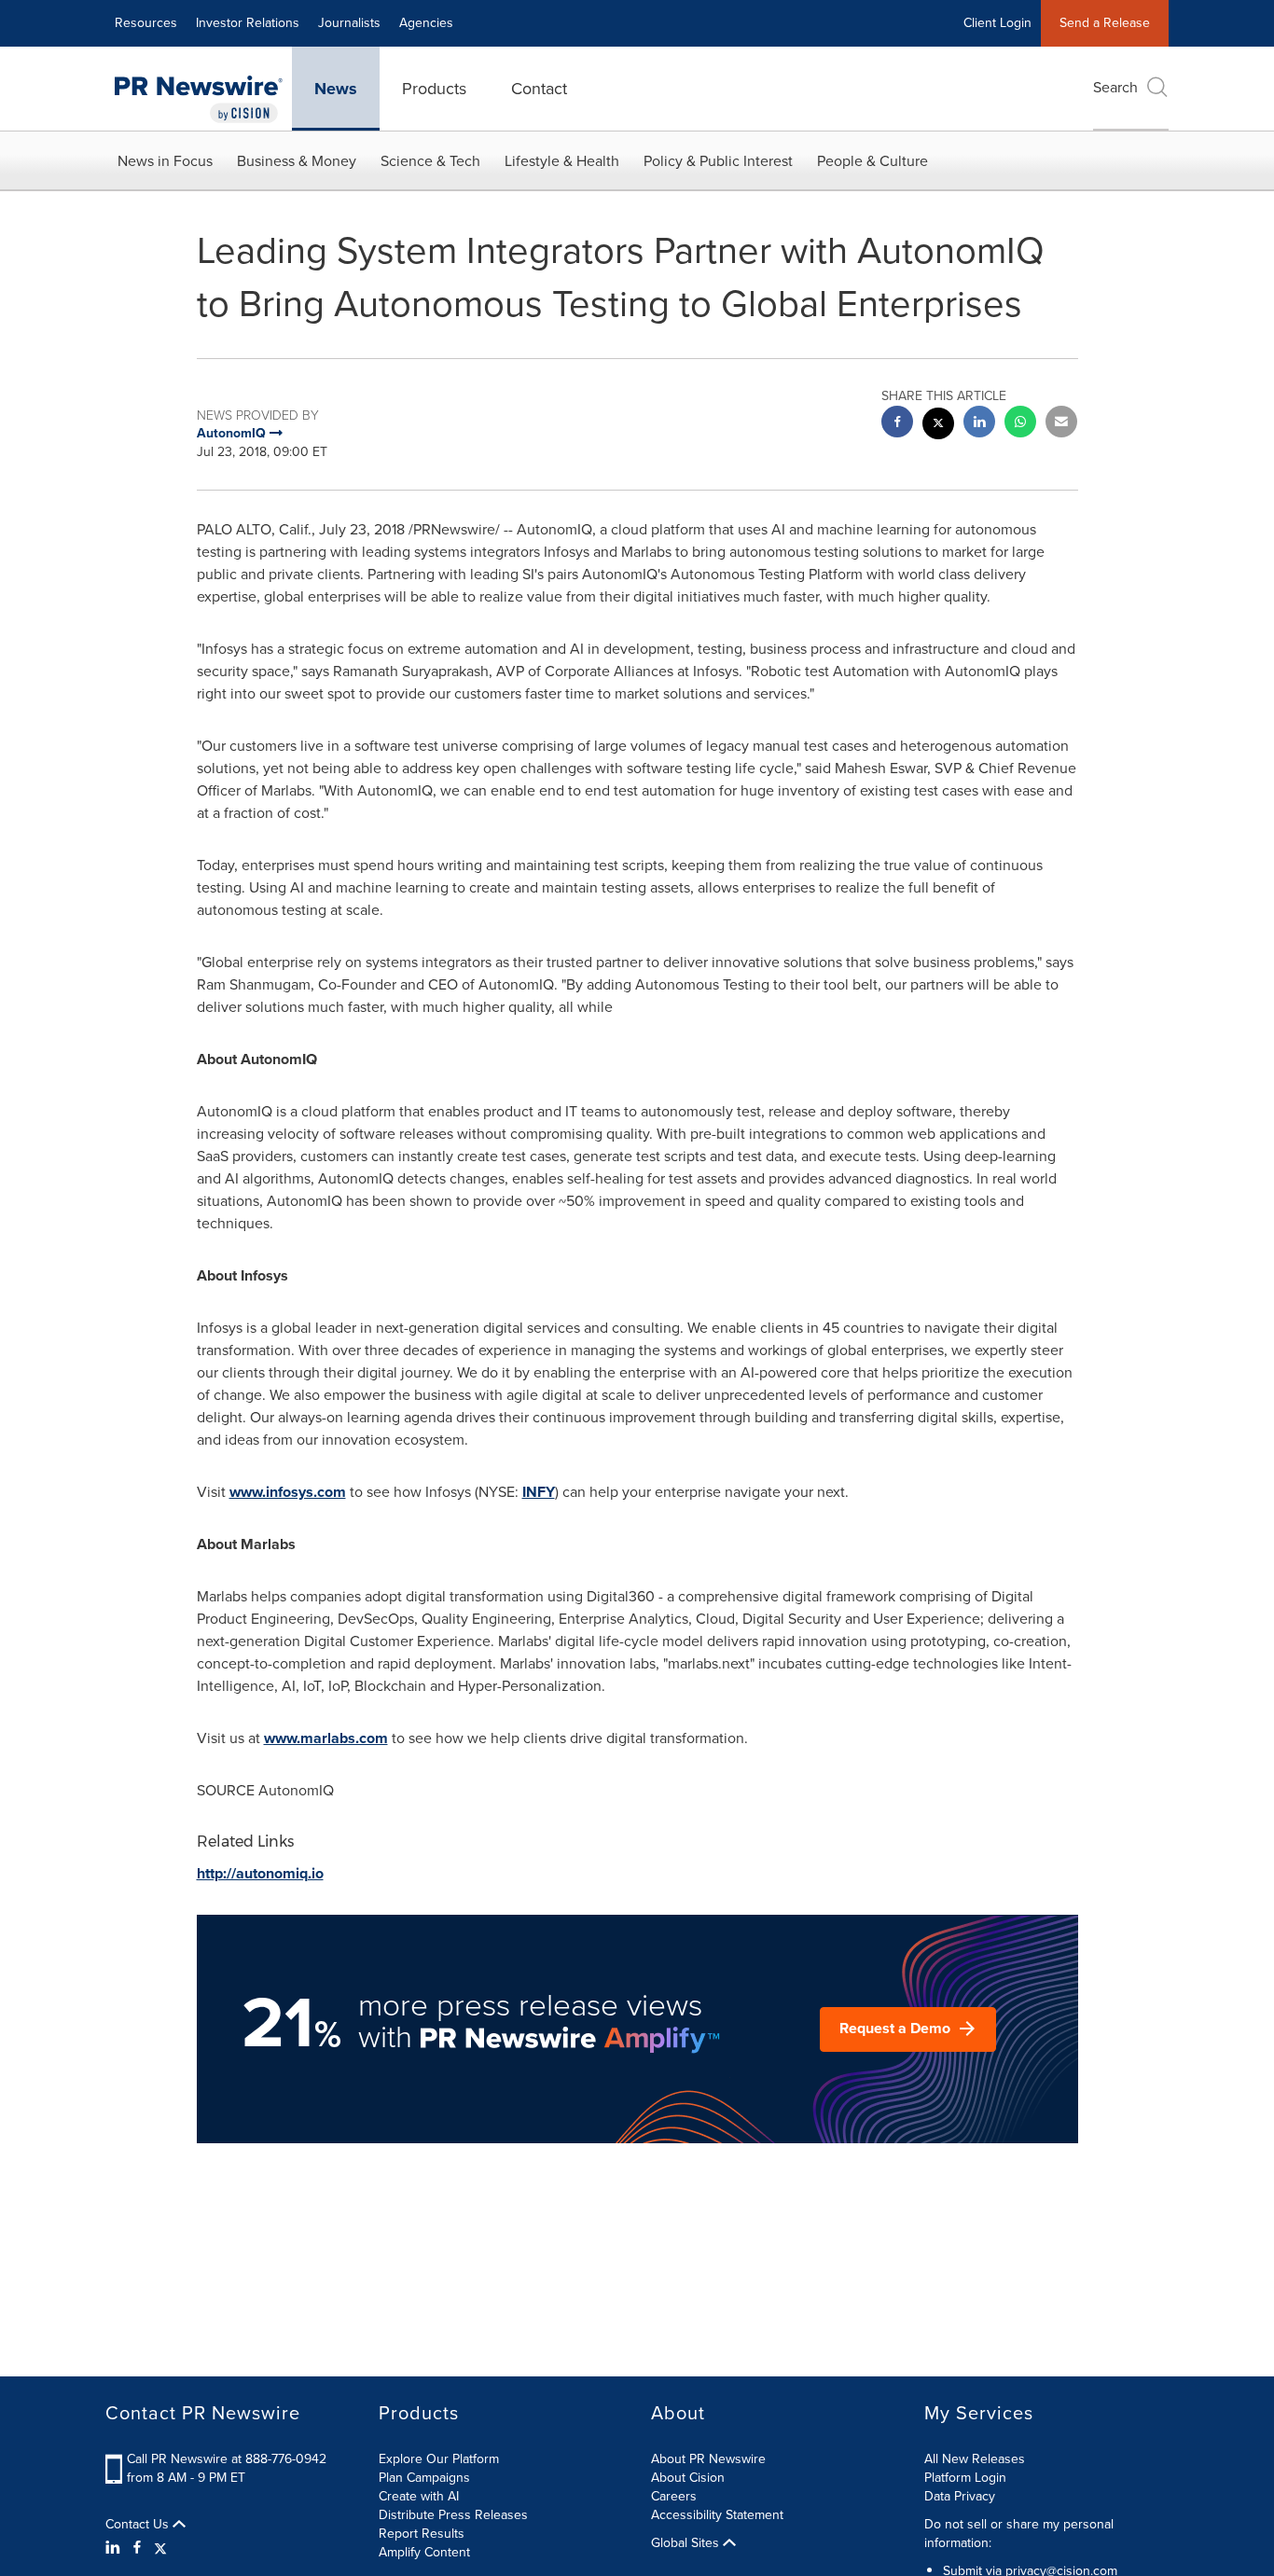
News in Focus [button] (165, 161)
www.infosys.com (288, 1492)
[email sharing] (1061, 424)
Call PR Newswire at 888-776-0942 (227, 2459)
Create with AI (419, 2496)
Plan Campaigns (424, 2478)
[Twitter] (160, 2548)
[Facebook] (137, 2548)
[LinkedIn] (115, 2548)
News (336, 89)
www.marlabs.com (326, 1738)
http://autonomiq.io (260, 1873)
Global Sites (687, 2543)
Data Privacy (960, 2496)
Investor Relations (248, 23)
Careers (674, 2496)
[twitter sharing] (938, 426)
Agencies (426, 23)
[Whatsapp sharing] (1020, 424)
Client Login (997, 23)
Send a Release (1105, 23)
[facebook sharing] (897, 424)
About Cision (688, 2478)
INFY (539, 1492)
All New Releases (975, 2459)
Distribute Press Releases (453, 2515)
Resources (146, 23)
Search (1115, 87)
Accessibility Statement (717, 2515)
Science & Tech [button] (430, 161)
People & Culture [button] (872, 161)
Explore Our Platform (439, 2459)
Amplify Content (424, 2552)
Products (434, 89)
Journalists (349, 23)
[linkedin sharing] (979, 424)
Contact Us (139, 2525)
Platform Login (965, 2478)
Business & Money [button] (297, 161)
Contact (539, 89)
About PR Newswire (708, 2459)
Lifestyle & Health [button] (562, 161)
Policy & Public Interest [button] (718, 161)
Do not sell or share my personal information (1019, 2534)
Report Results (422, 2534)
